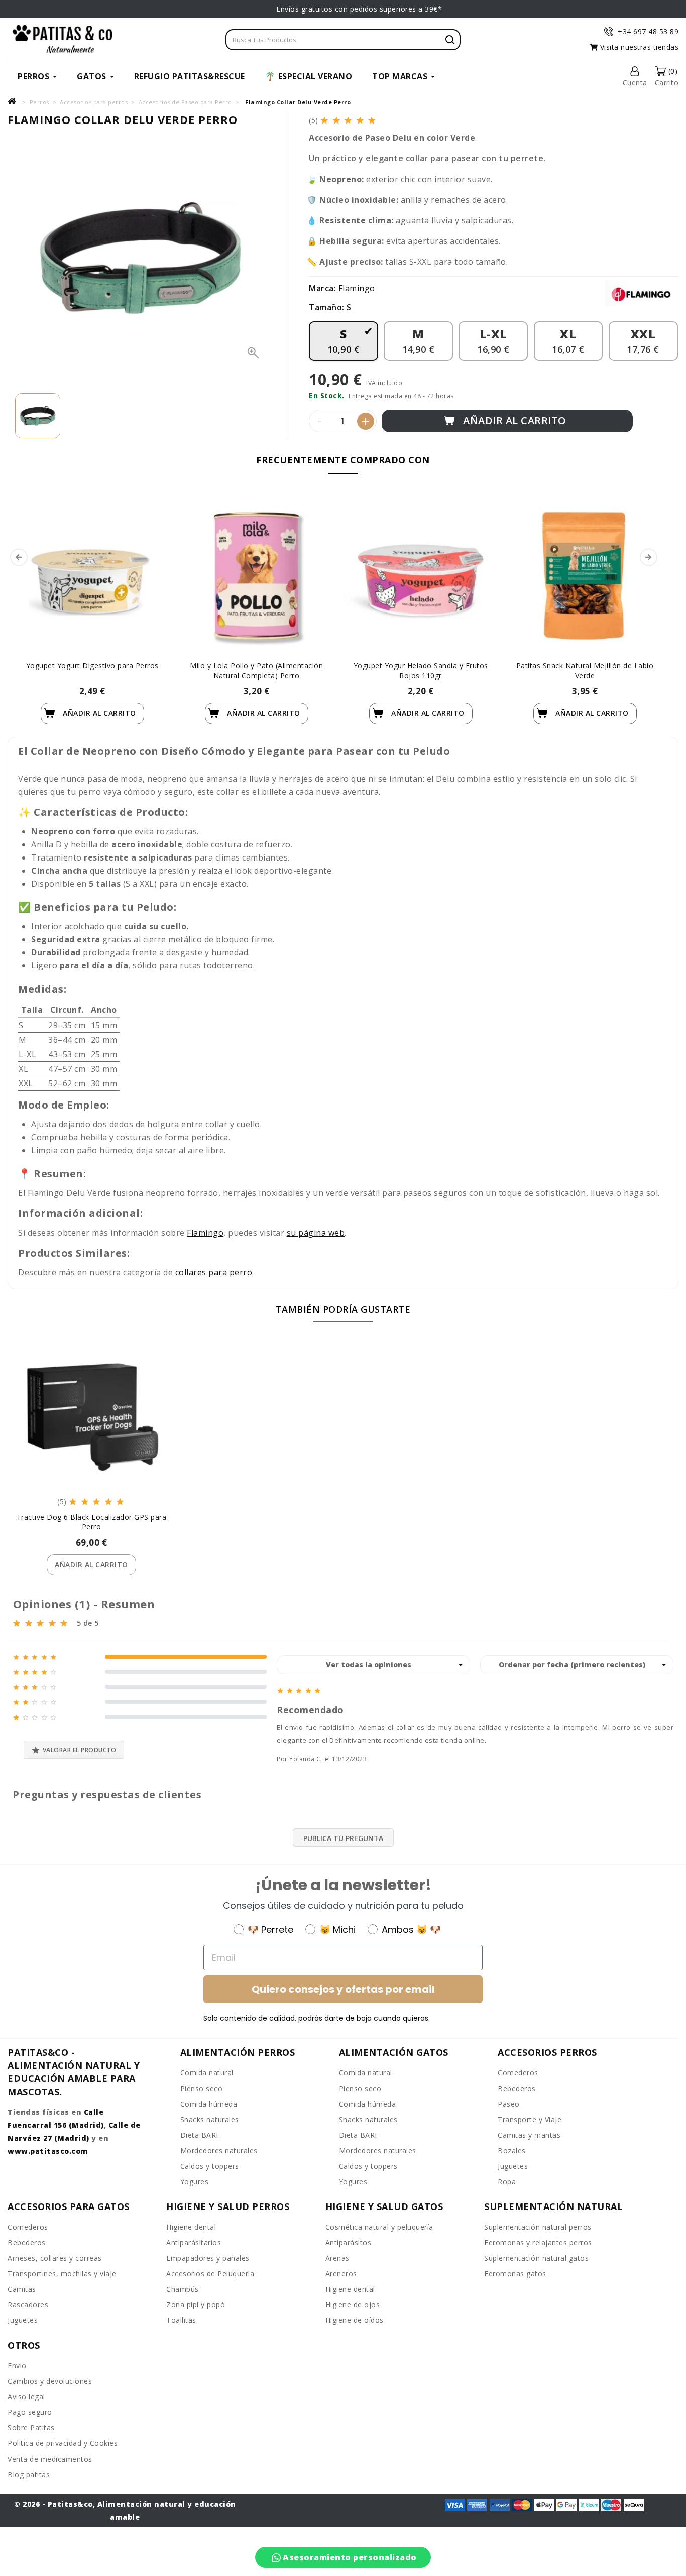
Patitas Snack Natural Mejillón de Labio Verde (585, 670)
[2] (337, 120)
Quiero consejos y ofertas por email (343, 1989)
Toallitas (181, 2320)
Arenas (337, 2258)
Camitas (22, 2289)
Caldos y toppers (210, 2166)
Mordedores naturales (219, 2151)
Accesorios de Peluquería (210, 2274)
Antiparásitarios (194, 2242)
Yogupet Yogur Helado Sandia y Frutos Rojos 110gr (421, 670)
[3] (349, 120)
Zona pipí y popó (196, 2305)
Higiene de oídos (355, 2320)
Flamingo (357, 288)
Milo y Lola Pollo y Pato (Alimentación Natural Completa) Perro (256, 670)
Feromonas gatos (515, 2274)
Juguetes (513, 2166)
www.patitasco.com (48, 2151)
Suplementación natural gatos (536, 2258)
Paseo (509, 2104)
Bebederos (517, 2088)
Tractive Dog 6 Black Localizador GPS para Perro (92, 1522)
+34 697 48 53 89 (648, 31)
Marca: (322, 288)
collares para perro (214, 1272)
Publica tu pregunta (343, 1838)
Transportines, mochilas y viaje (62, 2274)
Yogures (195, 2182)
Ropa (507, 2182)
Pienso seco (202, 2088)
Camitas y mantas (529, 2135)
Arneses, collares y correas (55, 2258)
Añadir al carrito (513, 420)
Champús (183, 2289)
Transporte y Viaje (530, 2119)
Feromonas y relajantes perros (538, 2242)
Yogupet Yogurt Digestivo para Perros (92, 665)
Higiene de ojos (353, 2305)
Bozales (512, 2151)
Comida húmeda (209, 2104)
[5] (372, 120)
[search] (450, 40)
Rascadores (28, 2305)
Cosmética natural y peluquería (379, 2227)
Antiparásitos (349, 2242)
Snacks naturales (210, 2119)
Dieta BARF (200, 2135)
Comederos (518, 2073)
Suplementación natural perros (538, 2227)
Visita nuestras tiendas (638, 47)
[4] (361, 120)
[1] (325, 120)
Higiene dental (191, 2227)
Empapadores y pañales (208, 2258)
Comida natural (207, 2073)
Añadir (98, 713)
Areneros (341, 2274)
